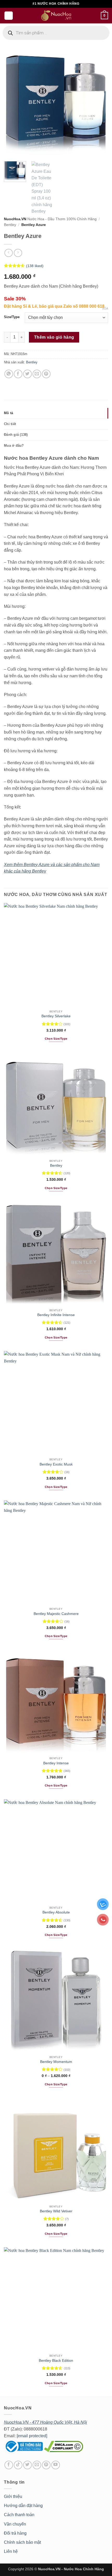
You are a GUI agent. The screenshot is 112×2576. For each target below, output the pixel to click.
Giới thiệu (13, 2496)
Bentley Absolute (56, 1912)
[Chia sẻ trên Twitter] (27, 374)
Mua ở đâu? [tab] (14, 446)
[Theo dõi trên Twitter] (27, 2465)
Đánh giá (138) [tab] (16, 435)
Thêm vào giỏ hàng (54, 337)
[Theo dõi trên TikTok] (18, 2465)
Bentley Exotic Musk (56, 1464)
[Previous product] (18, 253)
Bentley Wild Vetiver (56, 2211)
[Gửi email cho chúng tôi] (37, 2465)
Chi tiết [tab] (10, 424)
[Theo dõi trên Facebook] (9, 2465)
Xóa (105, 308)
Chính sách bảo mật (22, 2542)
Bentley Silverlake (56, 1016)
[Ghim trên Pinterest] (46, 374)
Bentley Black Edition (56, 2361)
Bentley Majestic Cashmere (56, 1614)
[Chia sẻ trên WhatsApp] (9, 374)
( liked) (35, 266)
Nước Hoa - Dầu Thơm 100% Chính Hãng (62, 219)
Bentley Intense (56, 1763)
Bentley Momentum (56, 2062)
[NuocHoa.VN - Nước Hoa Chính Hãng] (56, 16)
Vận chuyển (15, 2524)
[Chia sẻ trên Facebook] (18, 374)
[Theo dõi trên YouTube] (56, 2465)
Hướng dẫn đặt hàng (23, 2506)
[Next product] (8, 253)
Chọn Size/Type (56, 1039)
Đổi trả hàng (15, 2533)
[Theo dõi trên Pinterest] (46, 2465)
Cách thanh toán (19, 2515)
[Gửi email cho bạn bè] (37, 374)
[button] (9, 16)
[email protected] (32, 2436)
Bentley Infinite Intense (56, 1315)
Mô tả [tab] (8, 413)
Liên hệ (11, 2551)
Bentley (10, 225)
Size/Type (12, 317)
